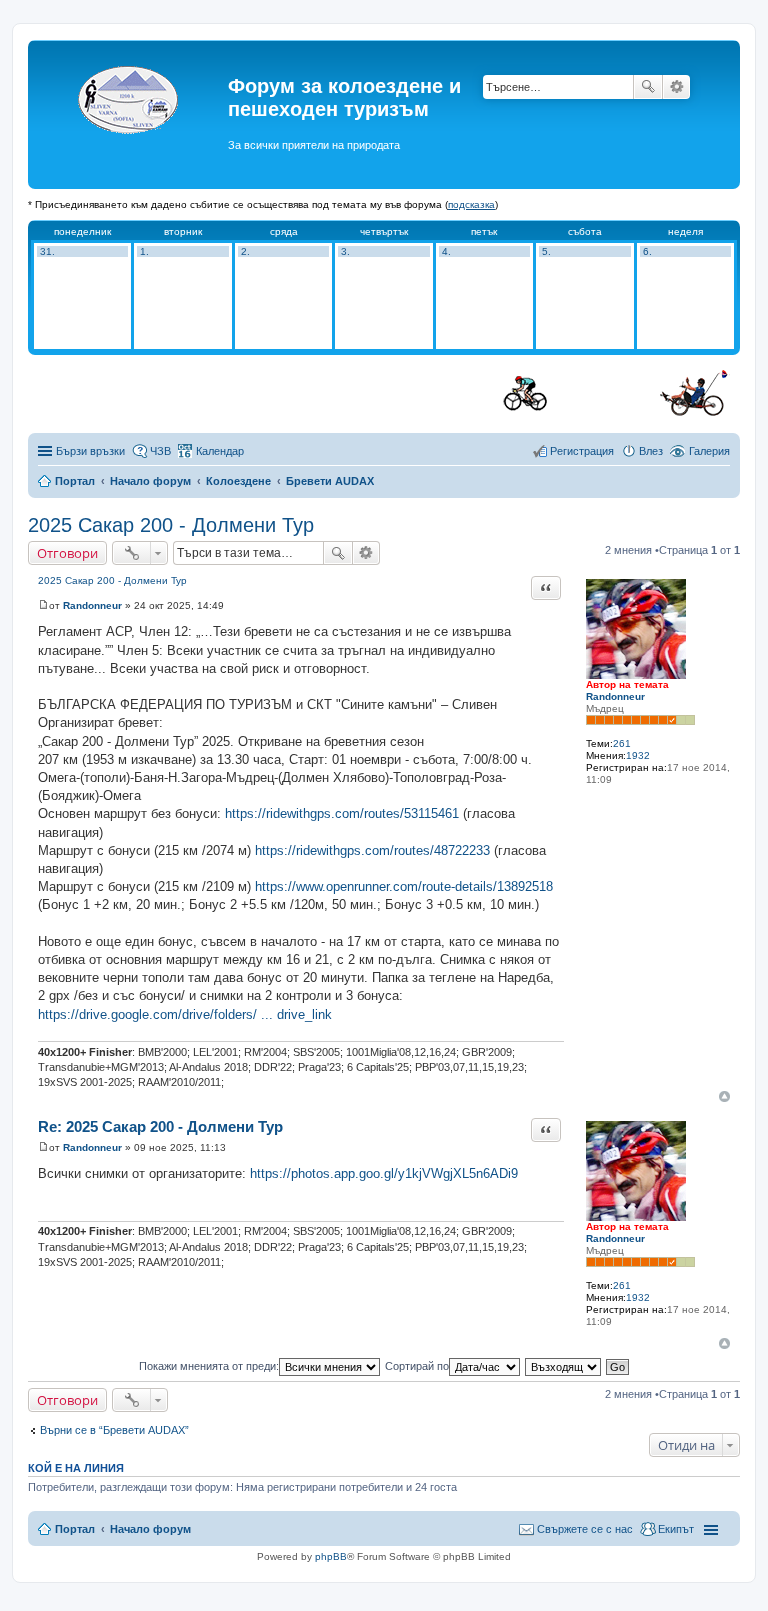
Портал (75, 481)
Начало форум (150, 481)
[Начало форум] (130, 114)
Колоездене (238, 481)
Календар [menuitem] (220, 451)
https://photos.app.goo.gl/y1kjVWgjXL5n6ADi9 (384, 1173)
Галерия (709, 451)
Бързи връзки (90, 451)
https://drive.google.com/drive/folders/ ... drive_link (185, 1014)
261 (622, 743)
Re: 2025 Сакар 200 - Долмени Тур (160, 1126)
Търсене (648, 87)
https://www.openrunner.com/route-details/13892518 (404, 886)
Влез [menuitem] (651, 451)
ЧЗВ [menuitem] (160, 451)
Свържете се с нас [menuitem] (585, 1529)
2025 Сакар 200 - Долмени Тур (171, 525)
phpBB (331, 1556)
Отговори (67, 553)
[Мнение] (43, 605)
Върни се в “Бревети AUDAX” (114, 1430)
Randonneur (615, 696)
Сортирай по (417, 1366)
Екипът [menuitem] (676, 1529)
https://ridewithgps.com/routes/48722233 (372, 850)
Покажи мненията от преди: (209, 1366)
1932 (638, 755)
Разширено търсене (676, 87)
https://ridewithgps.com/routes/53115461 (342, 813)
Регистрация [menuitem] (582, 451)
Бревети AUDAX (330, 481)
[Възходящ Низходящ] (564, 1366)
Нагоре (724, 1096)
